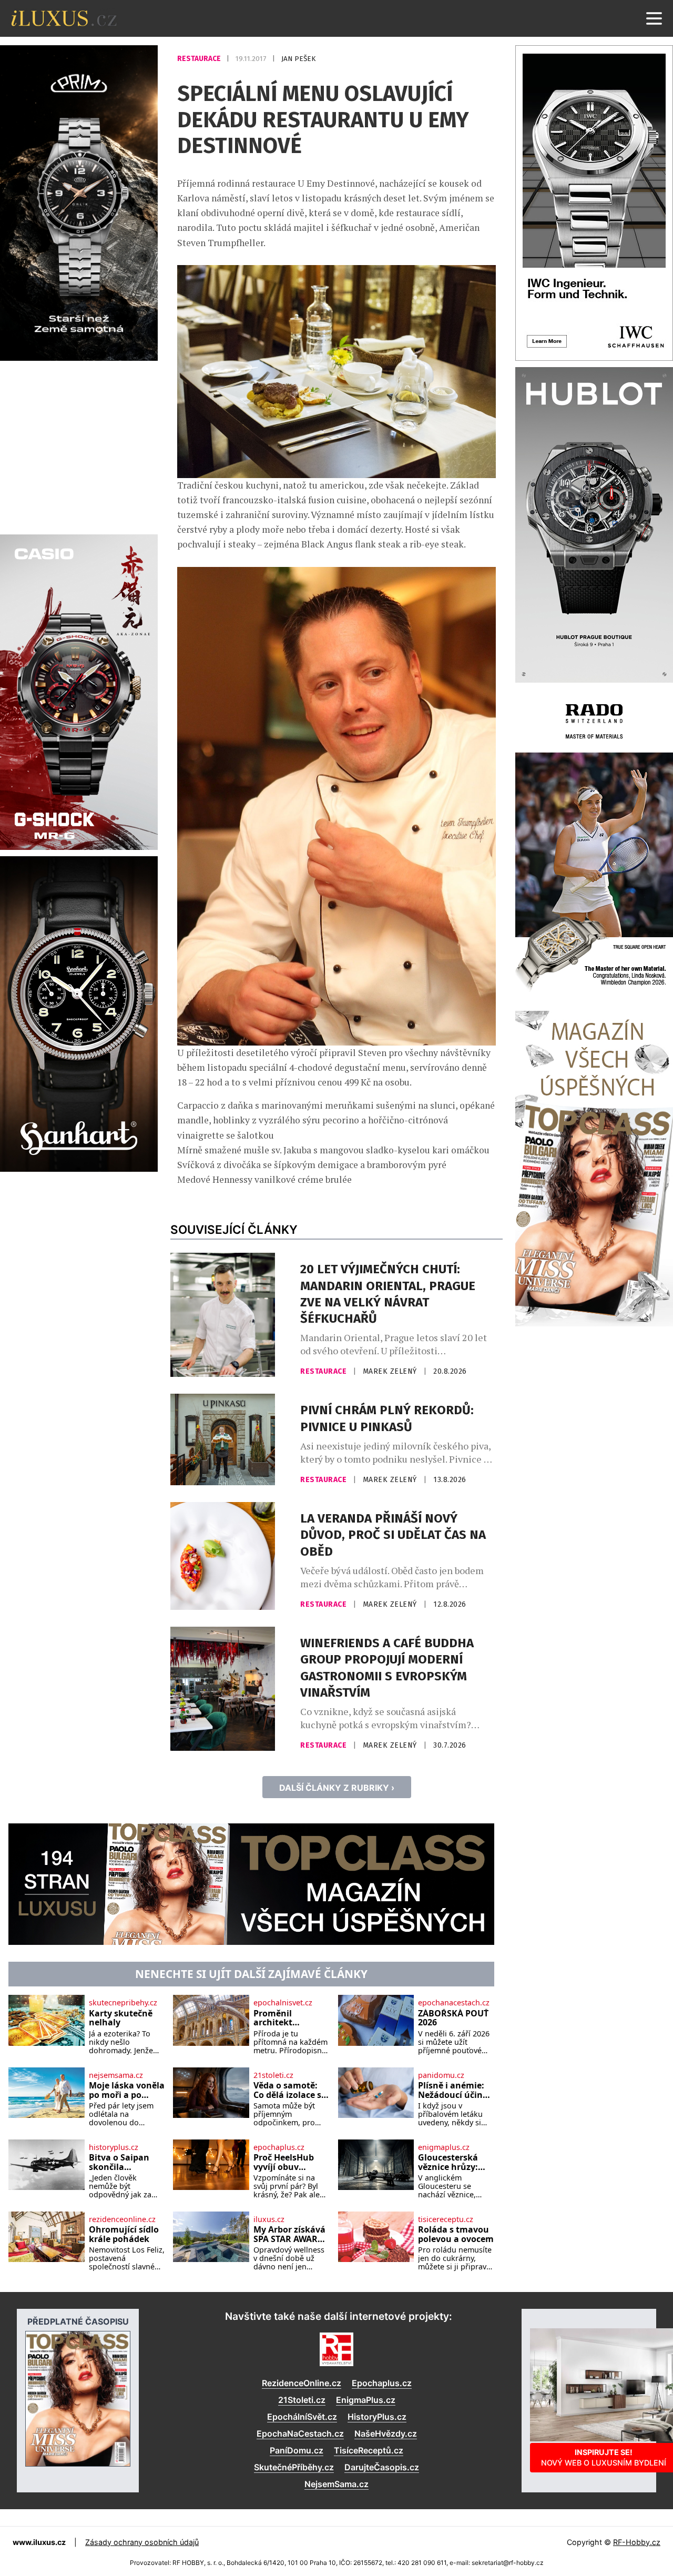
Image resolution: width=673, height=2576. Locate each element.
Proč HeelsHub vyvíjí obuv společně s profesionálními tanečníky (287, 2162)
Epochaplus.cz (382, 2383)
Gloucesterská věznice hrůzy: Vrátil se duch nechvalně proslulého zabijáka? (448, 2162)
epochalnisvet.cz (283, 2003)
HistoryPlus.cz (377, 2417)
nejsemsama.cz (116, 2075)
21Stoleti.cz (302, 2400)
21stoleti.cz (273, 2075)
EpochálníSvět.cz (302, 2417)
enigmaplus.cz (444, 2147)
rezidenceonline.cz (122, 2219)
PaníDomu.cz (297, 2450)
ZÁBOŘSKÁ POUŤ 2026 (453, 2018)
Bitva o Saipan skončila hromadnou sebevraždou (119, 2162)
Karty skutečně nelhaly (121, 2018)
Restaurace (200, 59)
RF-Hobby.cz (637, 2542)
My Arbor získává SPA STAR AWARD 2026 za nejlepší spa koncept (289, 2234)
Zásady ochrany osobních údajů (142, 2542)
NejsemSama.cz (336, 2484)
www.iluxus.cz (39, 2542)
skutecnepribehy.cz (123, 2003)
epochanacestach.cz (454, 2003)
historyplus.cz (114, 2147)
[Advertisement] (79, 446)
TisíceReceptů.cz (369, 2450)
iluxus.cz (269, 2219)
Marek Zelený (391, 1371)
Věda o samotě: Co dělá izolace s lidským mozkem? (291, 2090)
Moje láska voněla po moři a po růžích (127, 2090)
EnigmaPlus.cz (366, 2400)
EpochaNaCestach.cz (300, 2433)
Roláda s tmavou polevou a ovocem (456, 2234)
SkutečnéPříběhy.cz (294, 2467)
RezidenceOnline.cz (302, 2383)
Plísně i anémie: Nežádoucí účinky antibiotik (455, 2090)
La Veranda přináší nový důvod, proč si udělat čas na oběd (393, 1535)
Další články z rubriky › (337, 1788)
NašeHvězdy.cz (386, 2433)
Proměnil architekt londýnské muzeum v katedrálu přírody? (276, 2018)
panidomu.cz (441, 2075)
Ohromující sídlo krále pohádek (124, 2234)
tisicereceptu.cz (446, 2219)
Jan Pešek (298, 59)
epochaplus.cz (279, 2147)
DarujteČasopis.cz (382, 2467)
